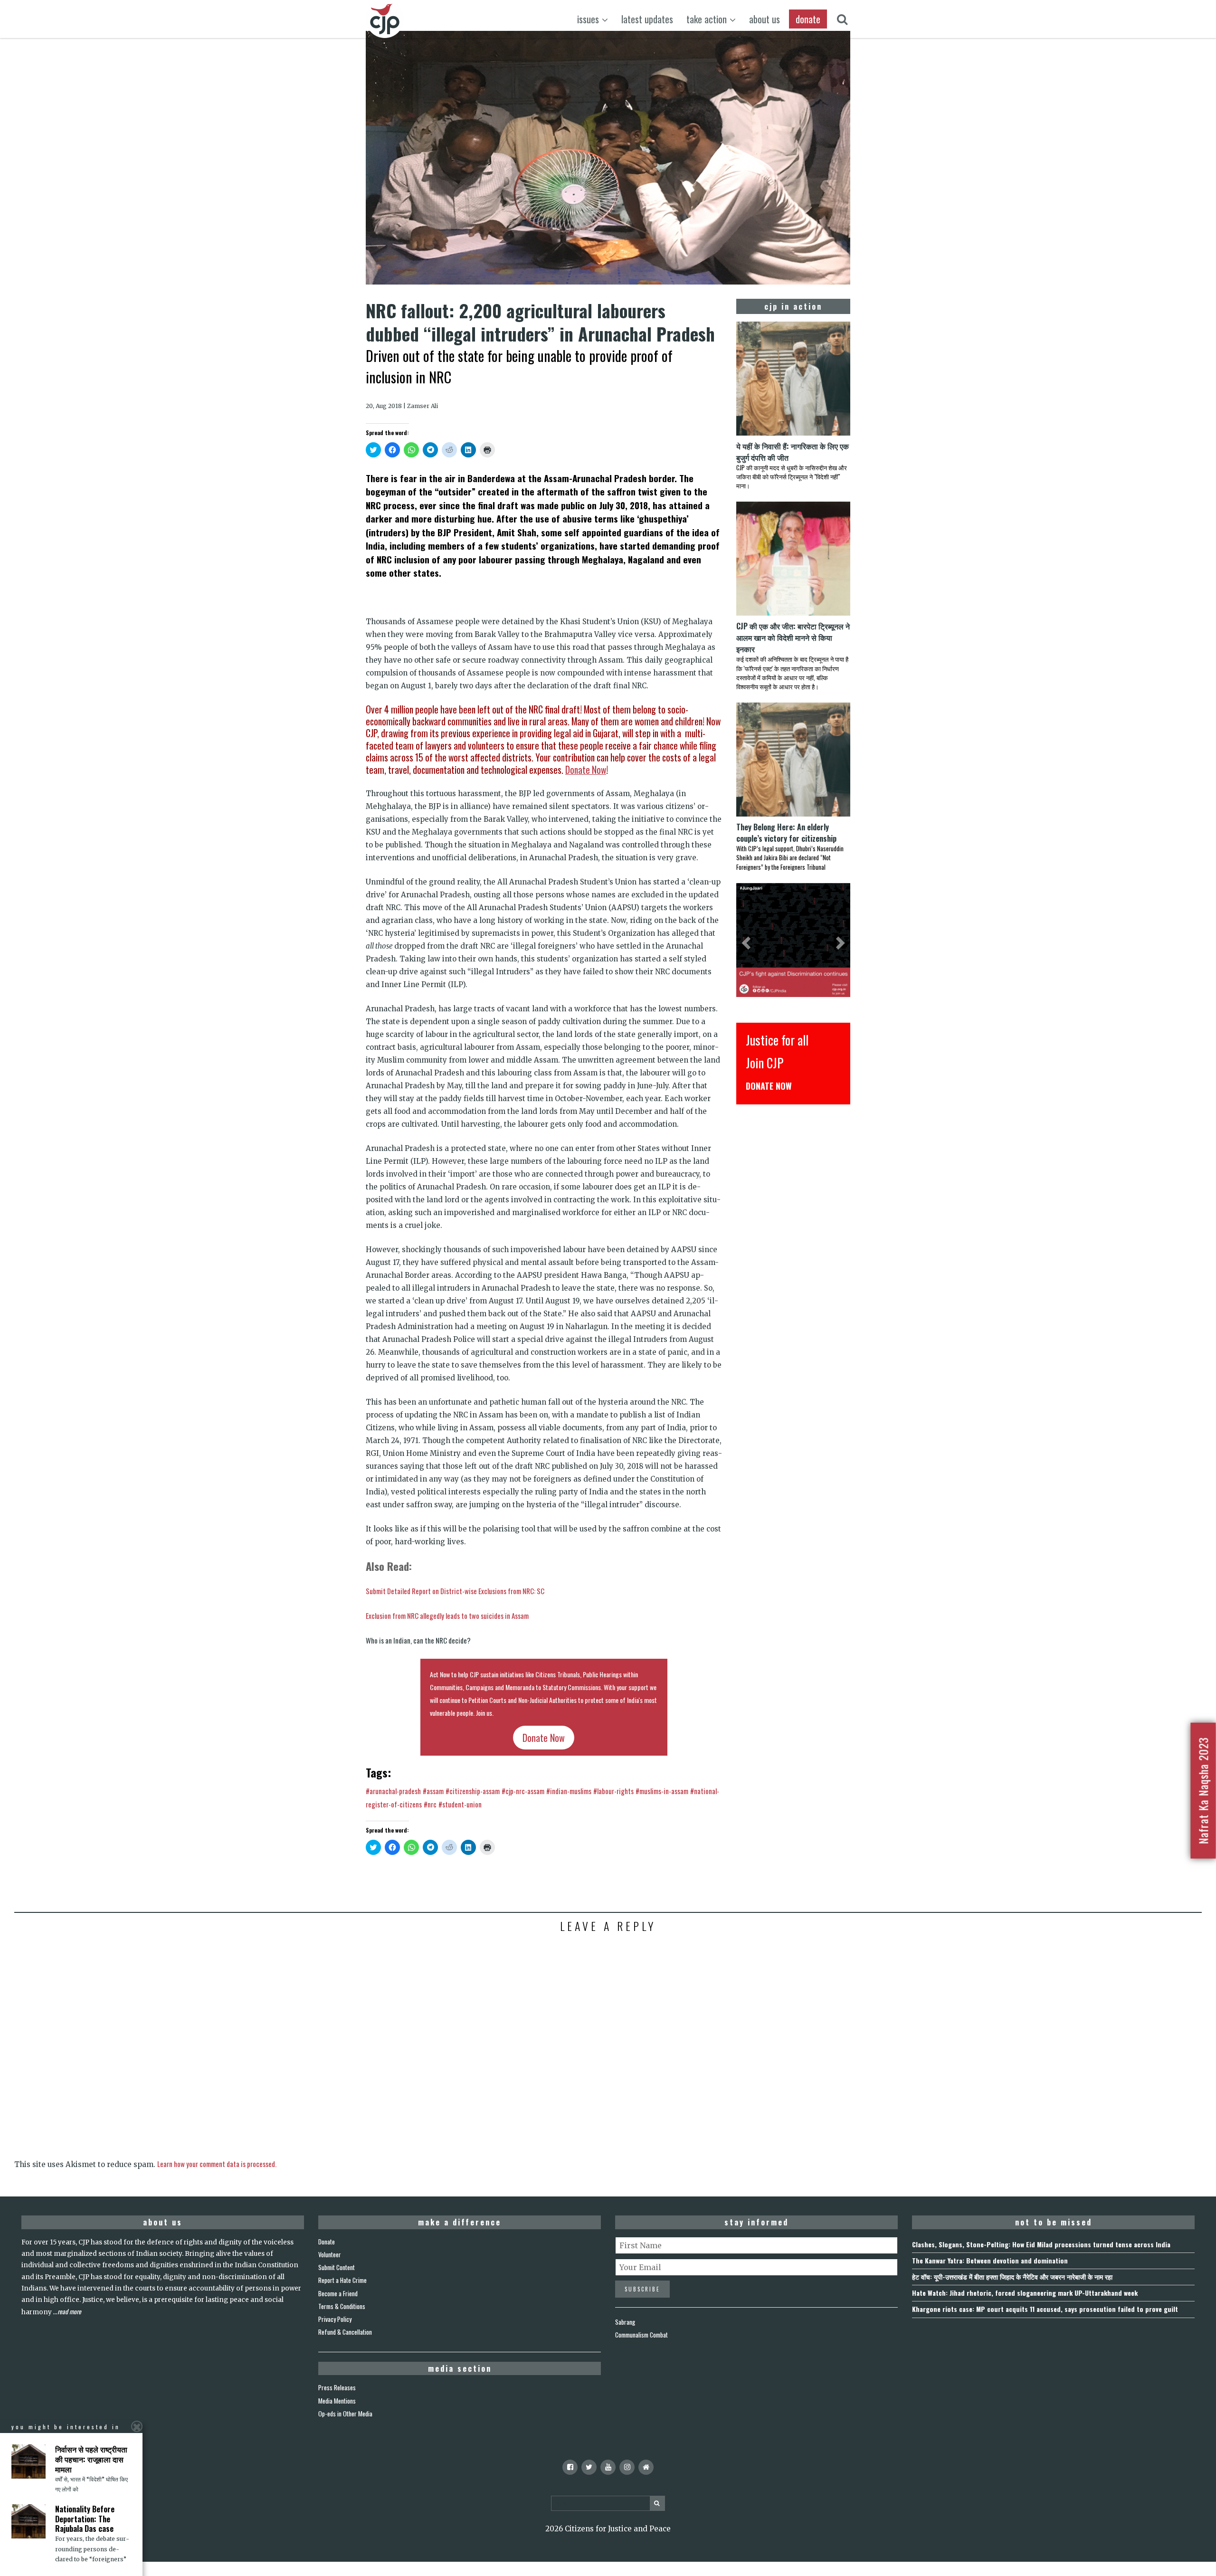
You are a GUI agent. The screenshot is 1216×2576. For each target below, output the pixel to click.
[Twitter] (589, 2467)
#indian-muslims (569, 1791)
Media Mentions (337, 2401)
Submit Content (337, 2267)
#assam (433, 1791)
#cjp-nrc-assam (523, 1791)
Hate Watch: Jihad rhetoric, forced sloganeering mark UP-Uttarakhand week (1025, 2293)
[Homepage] (646, 2467)
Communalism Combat (641, 2335)
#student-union (460, 1804)
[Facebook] (570, 2467)
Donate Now (586, 770)
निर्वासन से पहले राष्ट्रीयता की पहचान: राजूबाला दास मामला (91, 2459)
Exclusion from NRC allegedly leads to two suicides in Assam (447, 1616)
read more (69, 2311)
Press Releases (337, 2387)
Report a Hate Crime (342, 2280)
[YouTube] (608, 2467)
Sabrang (625, 2322)
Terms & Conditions (342, 2306)
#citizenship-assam (473, 1791)
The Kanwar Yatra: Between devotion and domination (990, 2260)
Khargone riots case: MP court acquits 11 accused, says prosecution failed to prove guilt (1045, 2309)
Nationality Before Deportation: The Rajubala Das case (85, 2519)
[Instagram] (627, 2467)
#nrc (430, 1804)
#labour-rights (613, 1791)
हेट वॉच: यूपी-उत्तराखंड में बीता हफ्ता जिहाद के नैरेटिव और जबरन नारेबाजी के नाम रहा (1012, 2277)
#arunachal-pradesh (393, 1791)
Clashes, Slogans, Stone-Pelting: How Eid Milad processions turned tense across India (1041, 2244)
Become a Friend (338, 2293)
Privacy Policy (335, 2319)
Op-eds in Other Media (345, 2414)
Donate (327, 2242)
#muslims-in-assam (662, 1791)
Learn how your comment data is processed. (217, 2164)
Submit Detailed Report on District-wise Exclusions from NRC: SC (455, 1591)
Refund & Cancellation (345, 2332)
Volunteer (330, 2254)
